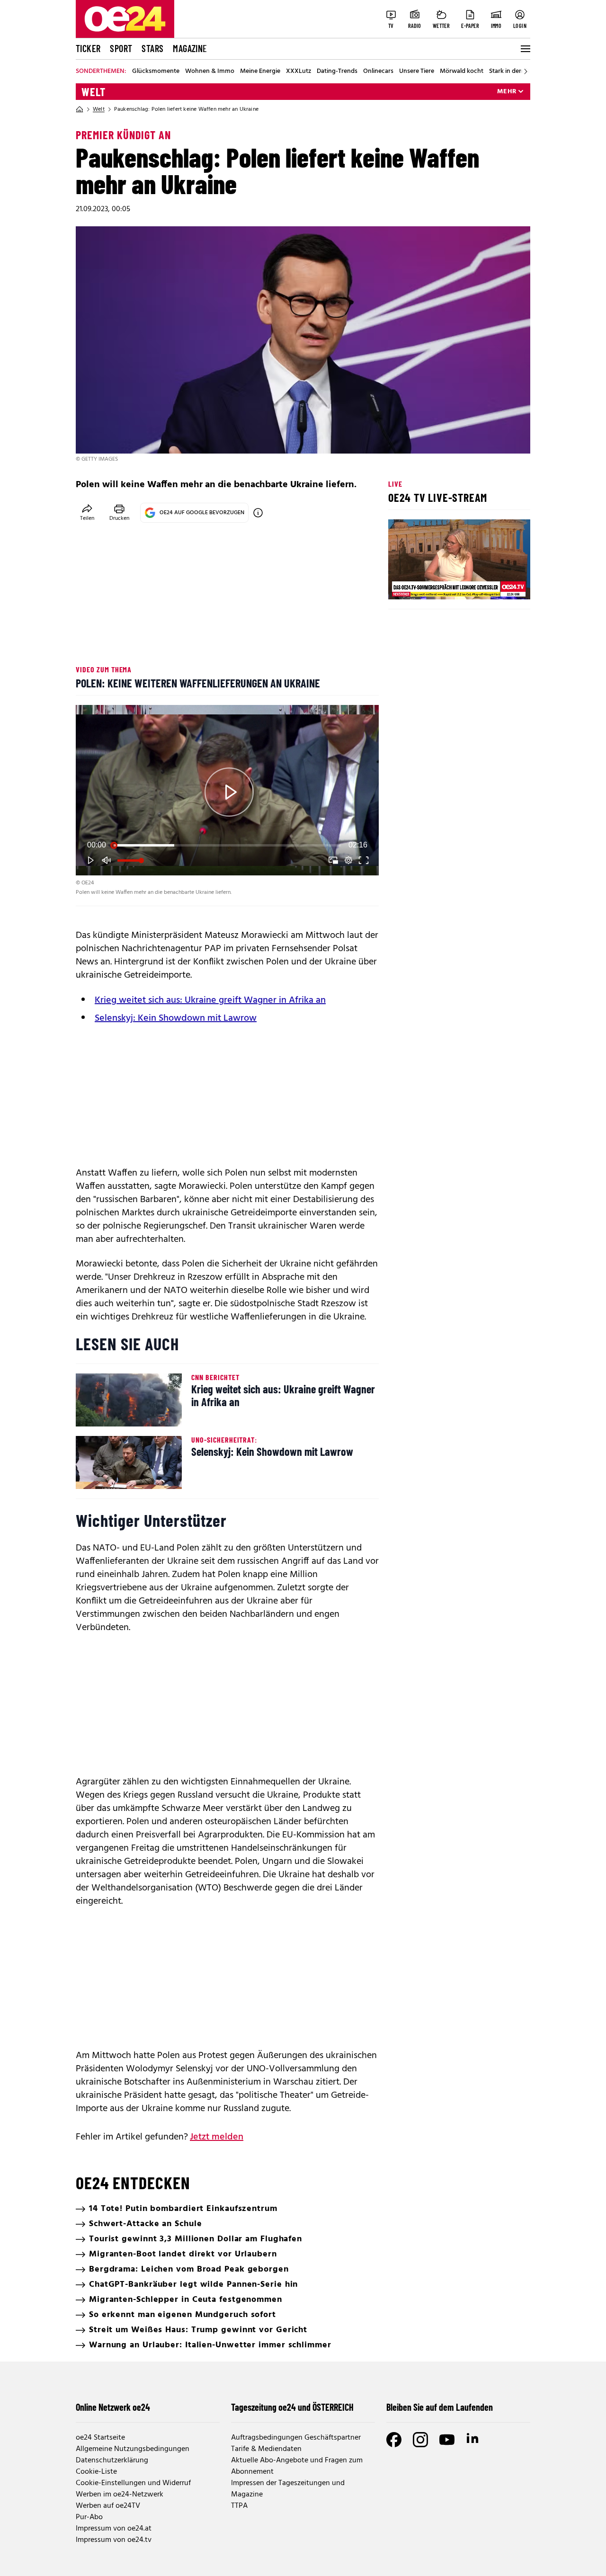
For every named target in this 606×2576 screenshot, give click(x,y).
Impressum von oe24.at (114, 2529)
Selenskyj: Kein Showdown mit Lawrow (176, 1018)
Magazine (190, 48)
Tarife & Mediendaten (266, 2449)
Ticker (88, 48)
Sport (121, 48)
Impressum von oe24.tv (114, 2540)
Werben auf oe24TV (108, 2506)
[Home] (80, 109)
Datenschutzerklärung (112, 2460)
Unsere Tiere (417, 71)
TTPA (239, 2506)
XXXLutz (299, 71)
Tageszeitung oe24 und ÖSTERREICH (292, 2407)
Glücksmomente (156, 71)
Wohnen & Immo (210, 71)
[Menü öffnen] (525, 49)
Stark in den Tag (512, 71)
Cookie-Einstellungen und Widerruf (133, 2483)
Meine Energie (260, 71)
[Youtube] (447, 2440)
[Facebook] (394, 2440)
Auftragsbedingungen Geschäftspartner (296, 2438)
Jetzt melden (217, 2137)
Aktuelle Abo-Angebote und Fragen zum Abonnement (297, 2466)
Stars (152, 48)
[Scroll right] (526, 71)
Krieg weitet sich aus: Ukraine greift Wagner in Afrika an (210, 1000)
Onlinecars (378, 71)
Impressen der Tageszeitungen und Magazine (288, 2489)
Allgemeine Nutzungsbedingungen (133, 2449)
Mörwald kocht (462, 71)
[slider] (227, 845)
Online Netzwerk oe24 (113, 2407)
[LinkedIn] (473, 2440)
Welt (94, 92)
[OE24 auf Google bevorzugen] (258, 513)
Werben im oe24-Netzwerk (120, 2495)
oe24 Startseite (100, 2438)
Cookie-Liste (96, 2472)
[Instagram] (420, 2440)
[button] (229, 792)
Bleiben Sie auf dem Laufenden (440, 2407)
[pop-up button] (348, 860)
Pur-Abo (89, 2517)
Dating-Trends (337, 71)
